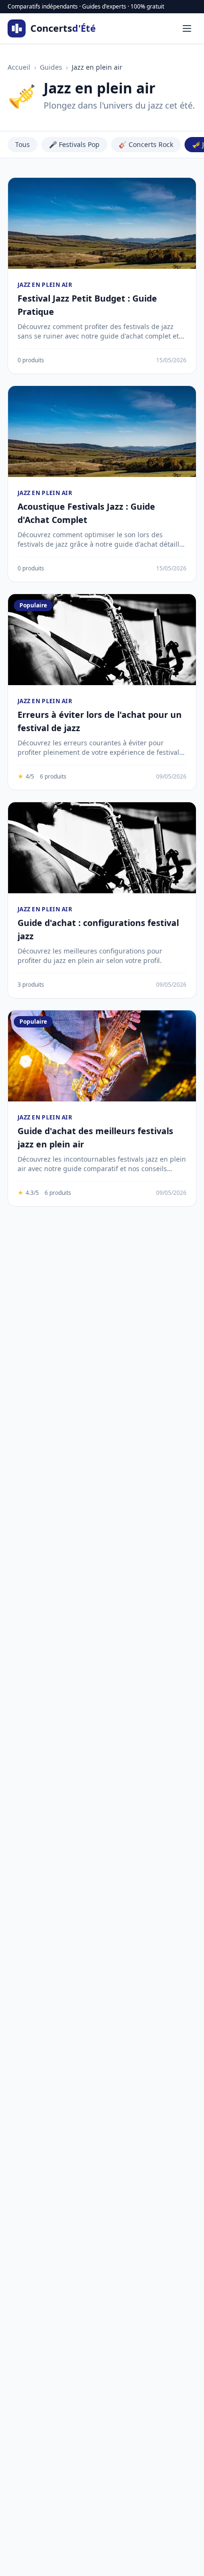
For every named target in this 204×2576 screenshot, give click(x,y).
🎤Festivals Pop (74, 144)
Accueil (19, 67)
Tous (23, 144)
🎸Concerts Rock (146, 144)
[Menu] (187, 28)
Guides (51, 67)
